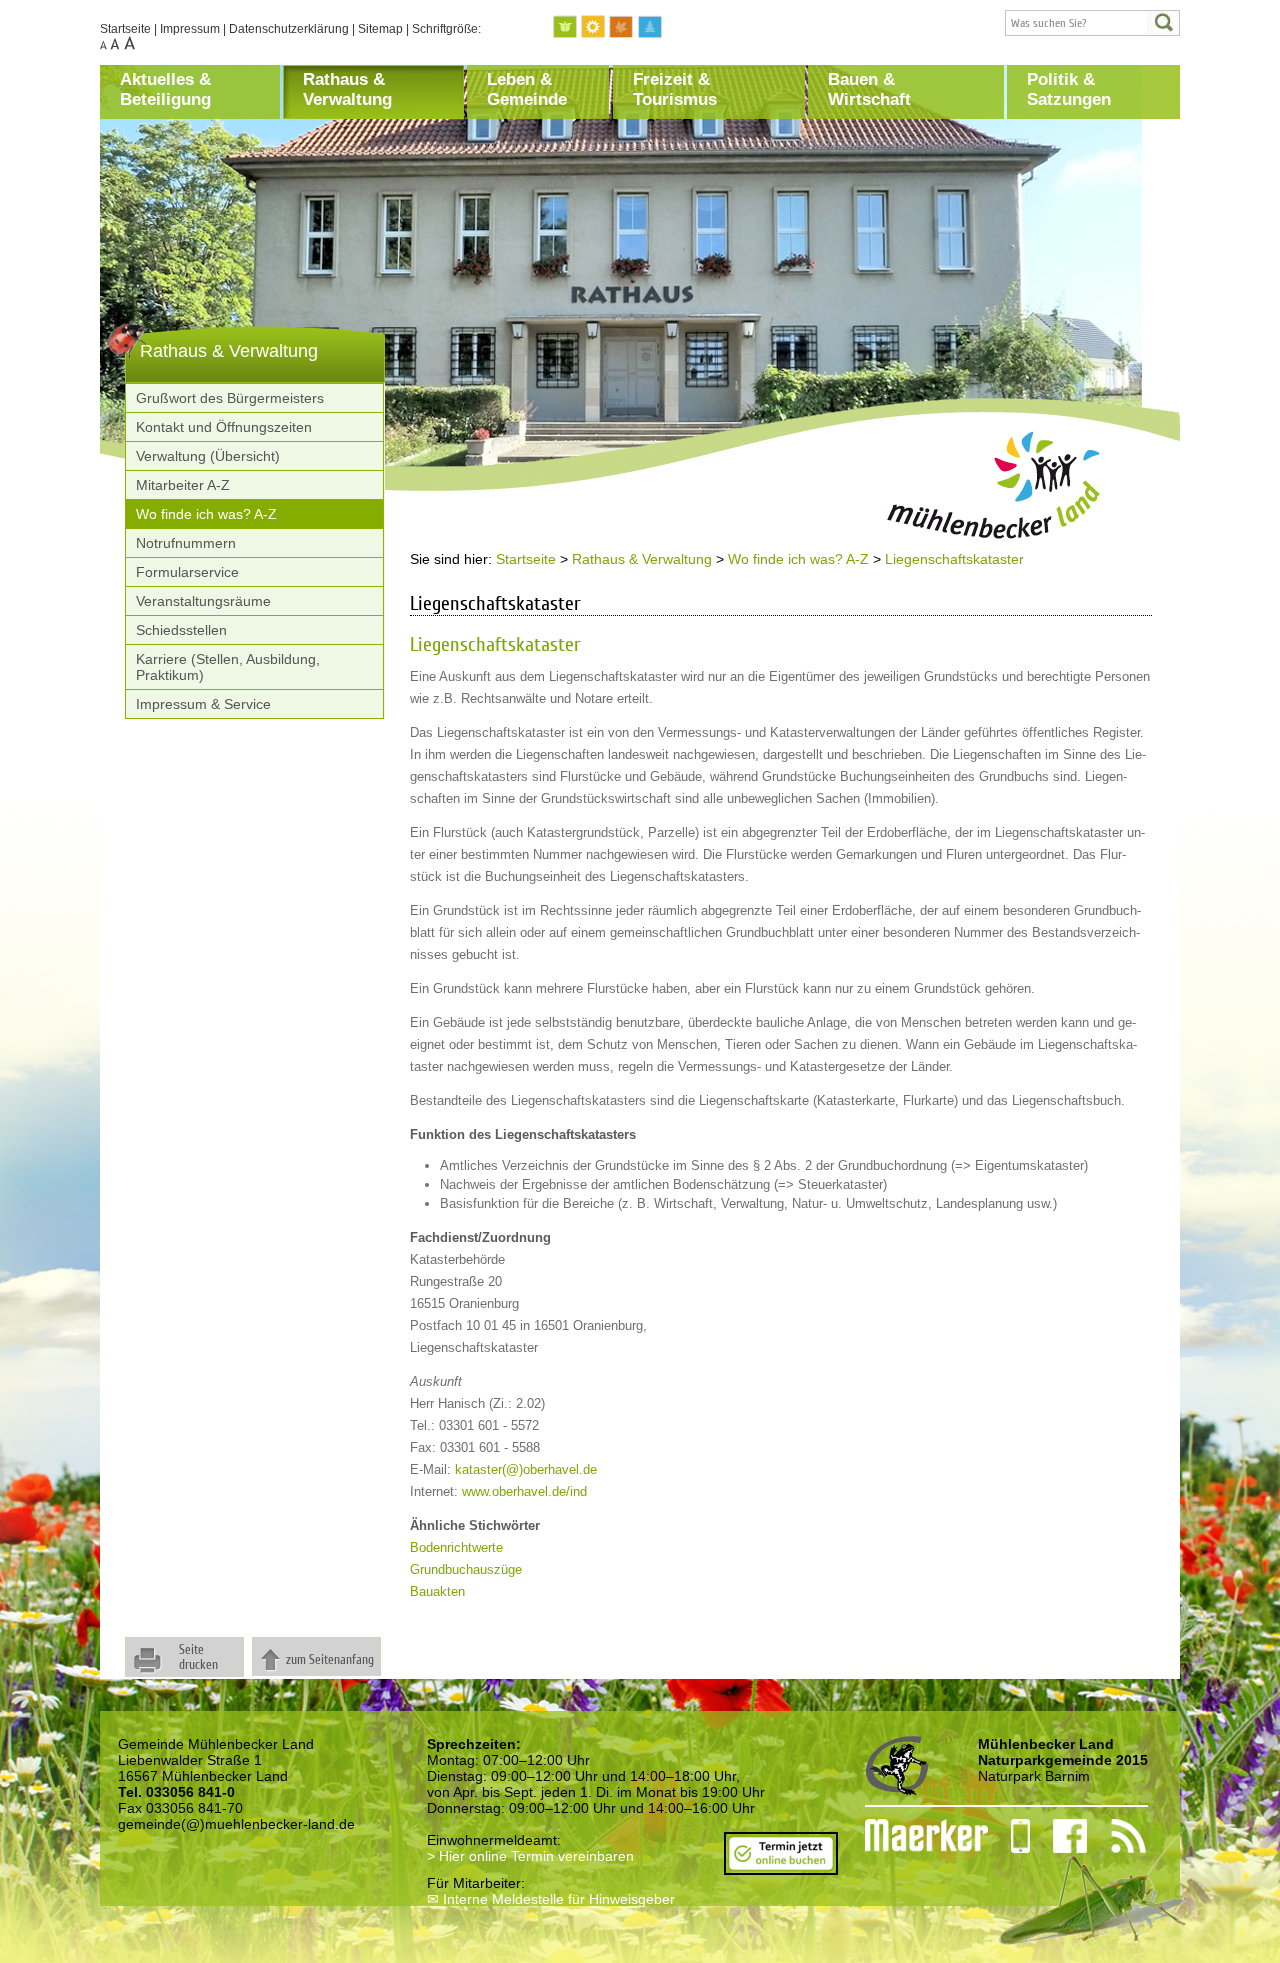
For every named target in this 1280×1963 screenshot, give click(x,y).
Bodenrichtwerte (456, 1547)
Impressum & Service (203, 704)
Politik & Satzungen (1069, 89)
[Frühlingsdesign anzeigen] (566, 27)
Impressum (190, 29)
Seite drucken (198, 1657)
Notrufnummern (186, 543)
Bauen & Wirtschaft (869, 89)
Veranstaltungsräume (203, 601)
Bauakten (437, 1591)
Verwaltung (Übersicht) (208, 456)
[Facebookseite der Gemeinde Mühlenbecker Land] (1059, 1836)
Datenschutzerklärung (289, 29)
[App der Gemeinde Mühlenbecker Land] (1009, 1836)
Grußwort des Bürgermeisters (230, 398)
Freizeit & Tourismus (675, 89)
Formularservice (187, 572)
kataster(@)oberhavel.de (526, 1469)
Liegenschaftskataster (954, 559)
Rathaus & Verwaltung (347, 89)
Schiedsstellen (181, 630)
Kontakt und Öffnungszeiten (224, 427)
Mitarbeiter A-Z (183, 485)
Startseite (125, 29)
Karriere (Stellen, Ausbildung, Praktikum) (228, 667)
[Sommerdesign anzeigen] (594, 27)
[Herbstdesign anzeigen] (622, 27)
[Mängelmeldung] (916, 1836)
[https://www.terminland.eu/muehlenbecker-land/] (781, 1867)
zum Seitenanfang (330, 1659)
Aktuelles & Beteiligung (165, 89)
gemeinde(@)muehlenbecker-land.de (236, 1824)
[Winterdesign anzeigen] (650, 27)
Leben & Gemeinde (527, 89)
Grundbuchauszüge (466, 1569)
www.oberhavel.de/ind (524, 1491)
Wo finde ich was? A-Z (206, 514)
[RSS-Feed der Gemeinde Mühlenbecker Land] (1116, 1836)
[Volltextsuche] (1092, 23)
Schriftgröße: (446, 29)
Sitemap (380, 29)
